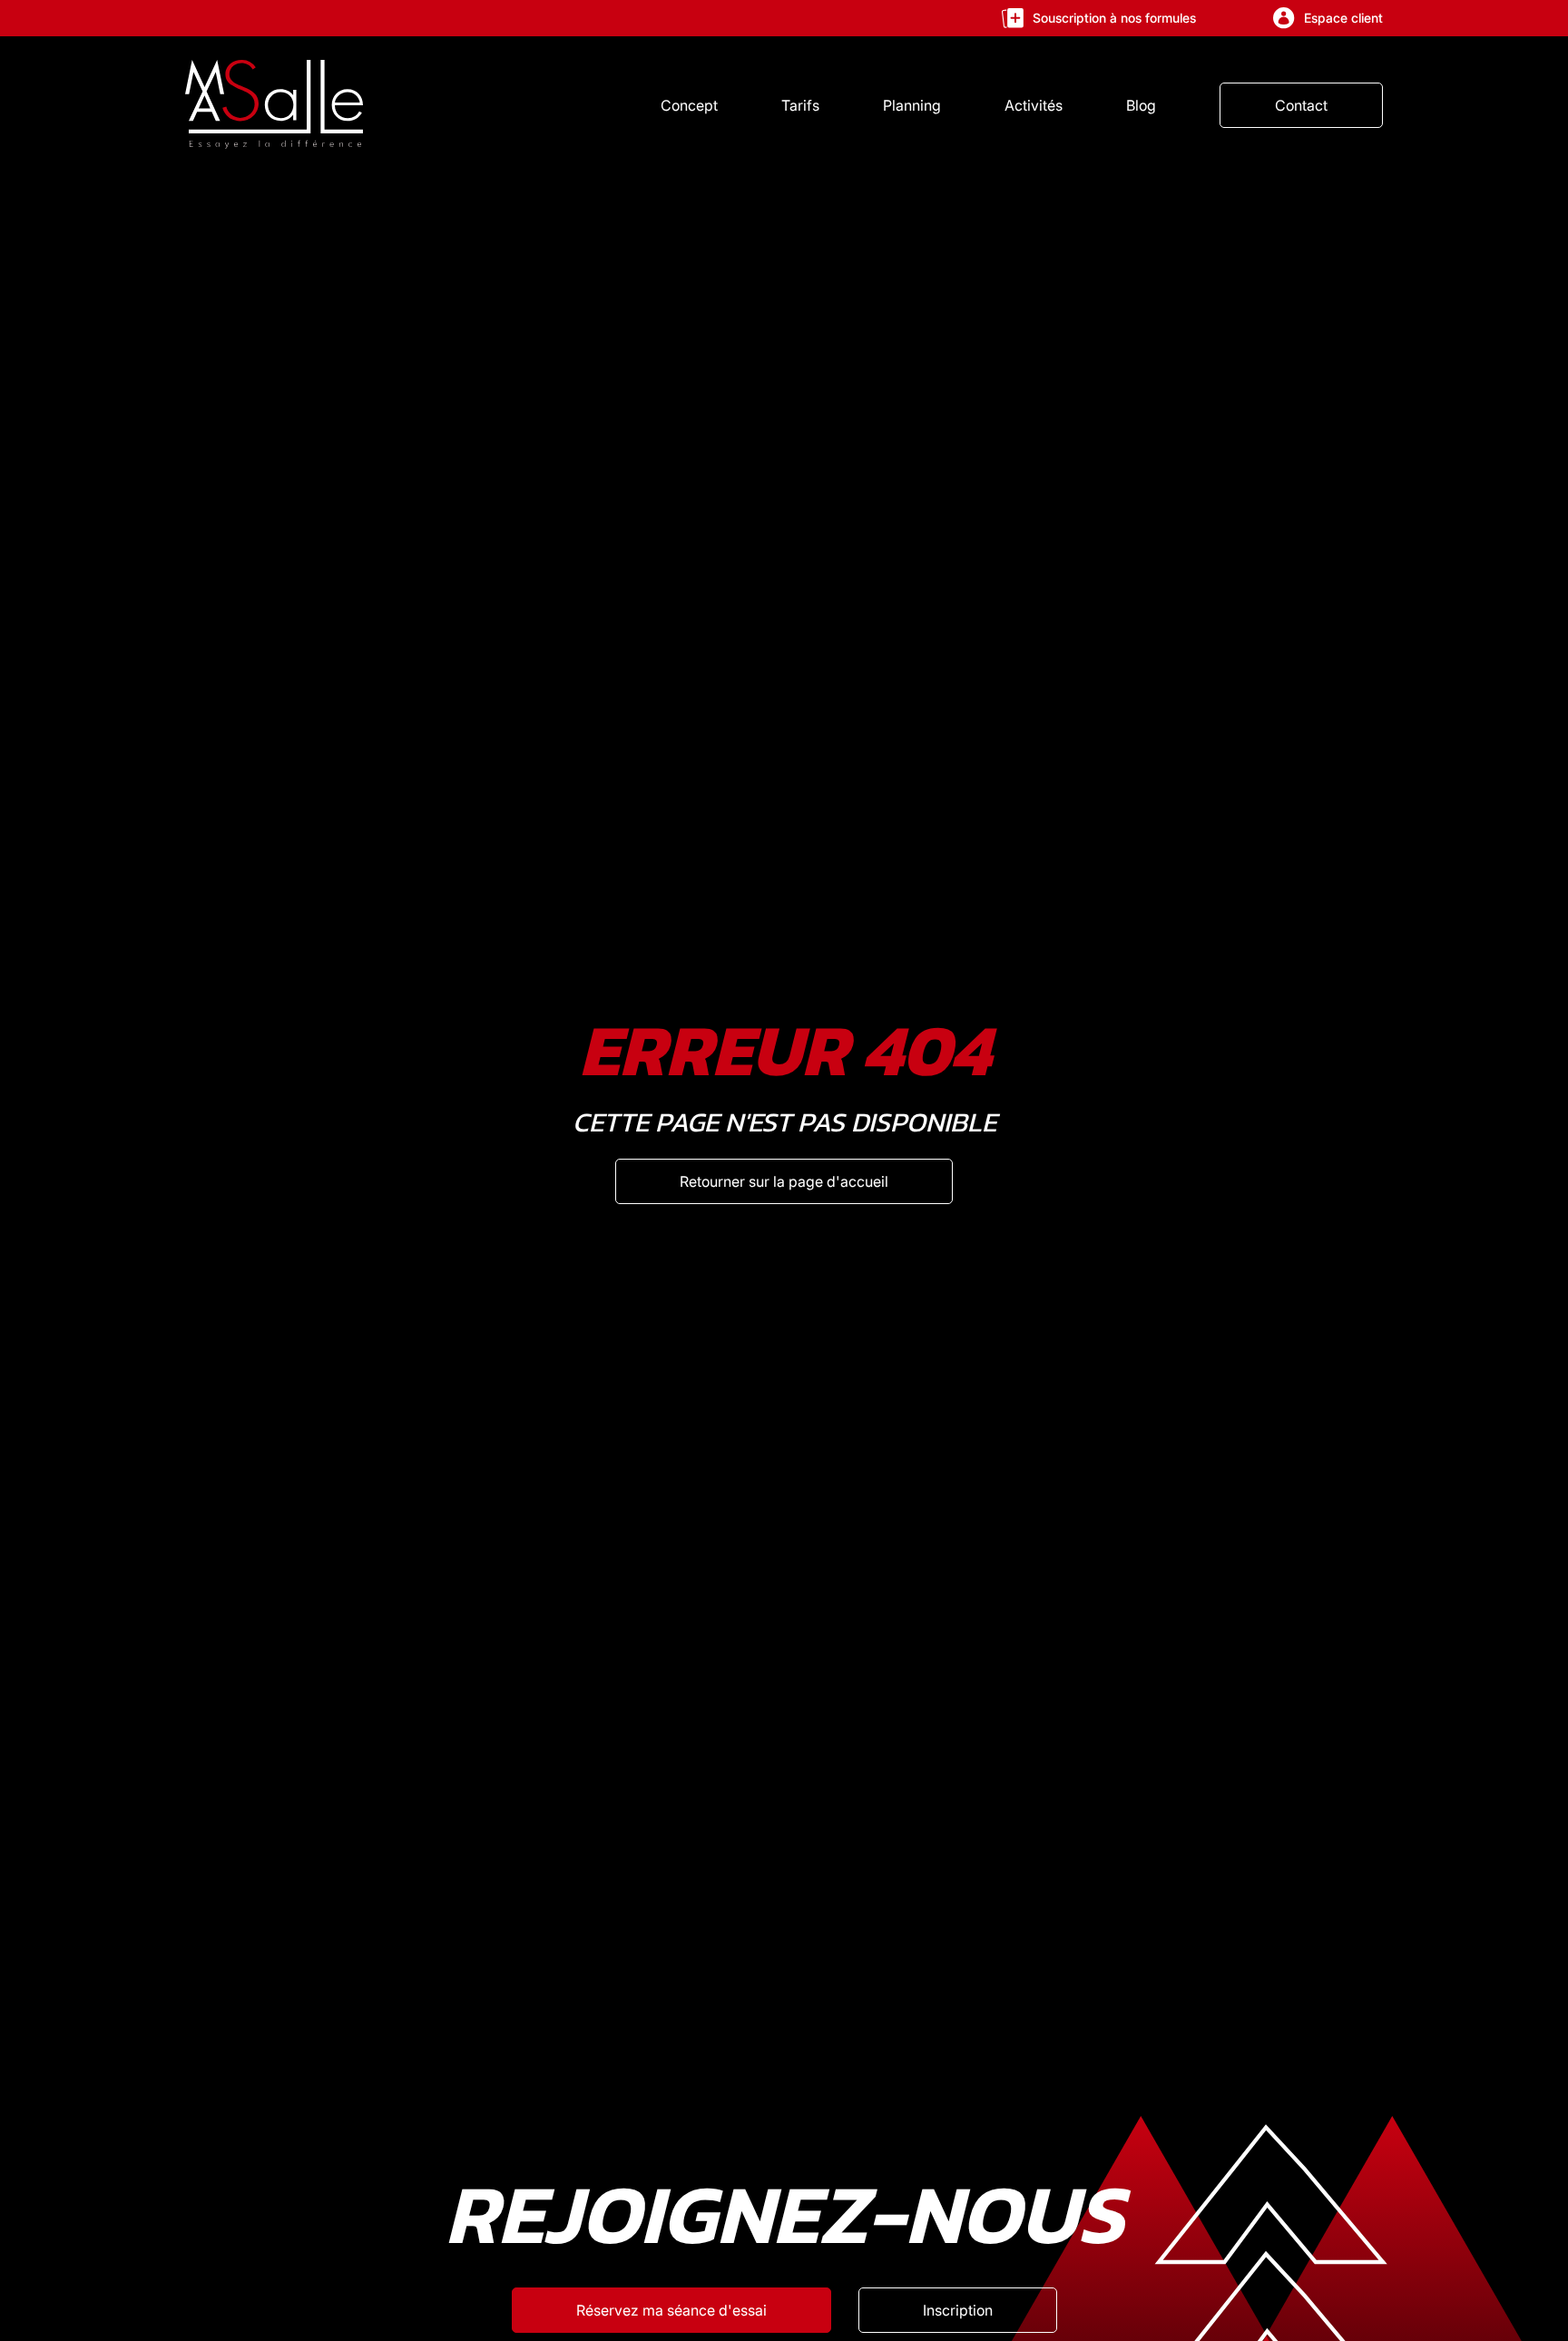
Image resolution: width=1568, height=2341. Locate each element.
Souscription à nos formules (1114, 18)
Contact (1301, 105)
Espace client (1343, 18)
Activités (1034, 105)
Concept (689, 105)
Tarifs (800, 105)
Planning (912, 105)
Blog (1141, 105)
